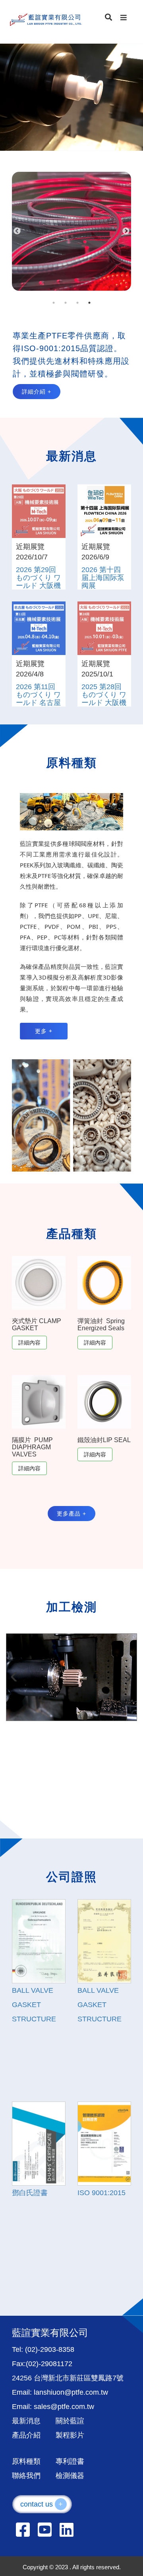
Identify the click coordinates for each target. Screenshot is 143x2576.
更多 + (44, 1031)
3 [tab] (77, 303)
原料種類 (26, 2461)
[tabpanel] (71, 231)
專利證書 (70, 2461)
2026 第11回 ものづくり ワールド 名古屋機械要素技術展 (38, 702)
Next (126, 231)
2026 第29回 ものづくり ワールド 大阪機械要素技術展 (38, 581)
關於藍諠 (70, 2421)
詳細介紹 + (37, 392)
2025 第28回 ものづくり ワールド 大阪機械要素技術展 (104, 698)
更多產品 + (71, 1514)
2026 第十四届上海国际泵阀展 (103, 578)
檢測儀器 (70, 2476)
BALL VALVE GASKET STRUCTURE (34, 2005)
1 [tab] (54, 303)
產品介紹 (26, 2435)
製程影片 (70, 2435)
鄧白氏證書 (30, 2193)
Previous (17, 231)
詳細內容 (29, 1343)
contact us (42, 2504)
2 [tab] (66, 303)
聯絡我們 (26, 2476)
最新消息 (26, 2421)
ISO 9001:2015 (101, 2193)
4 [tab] (89, 303)
